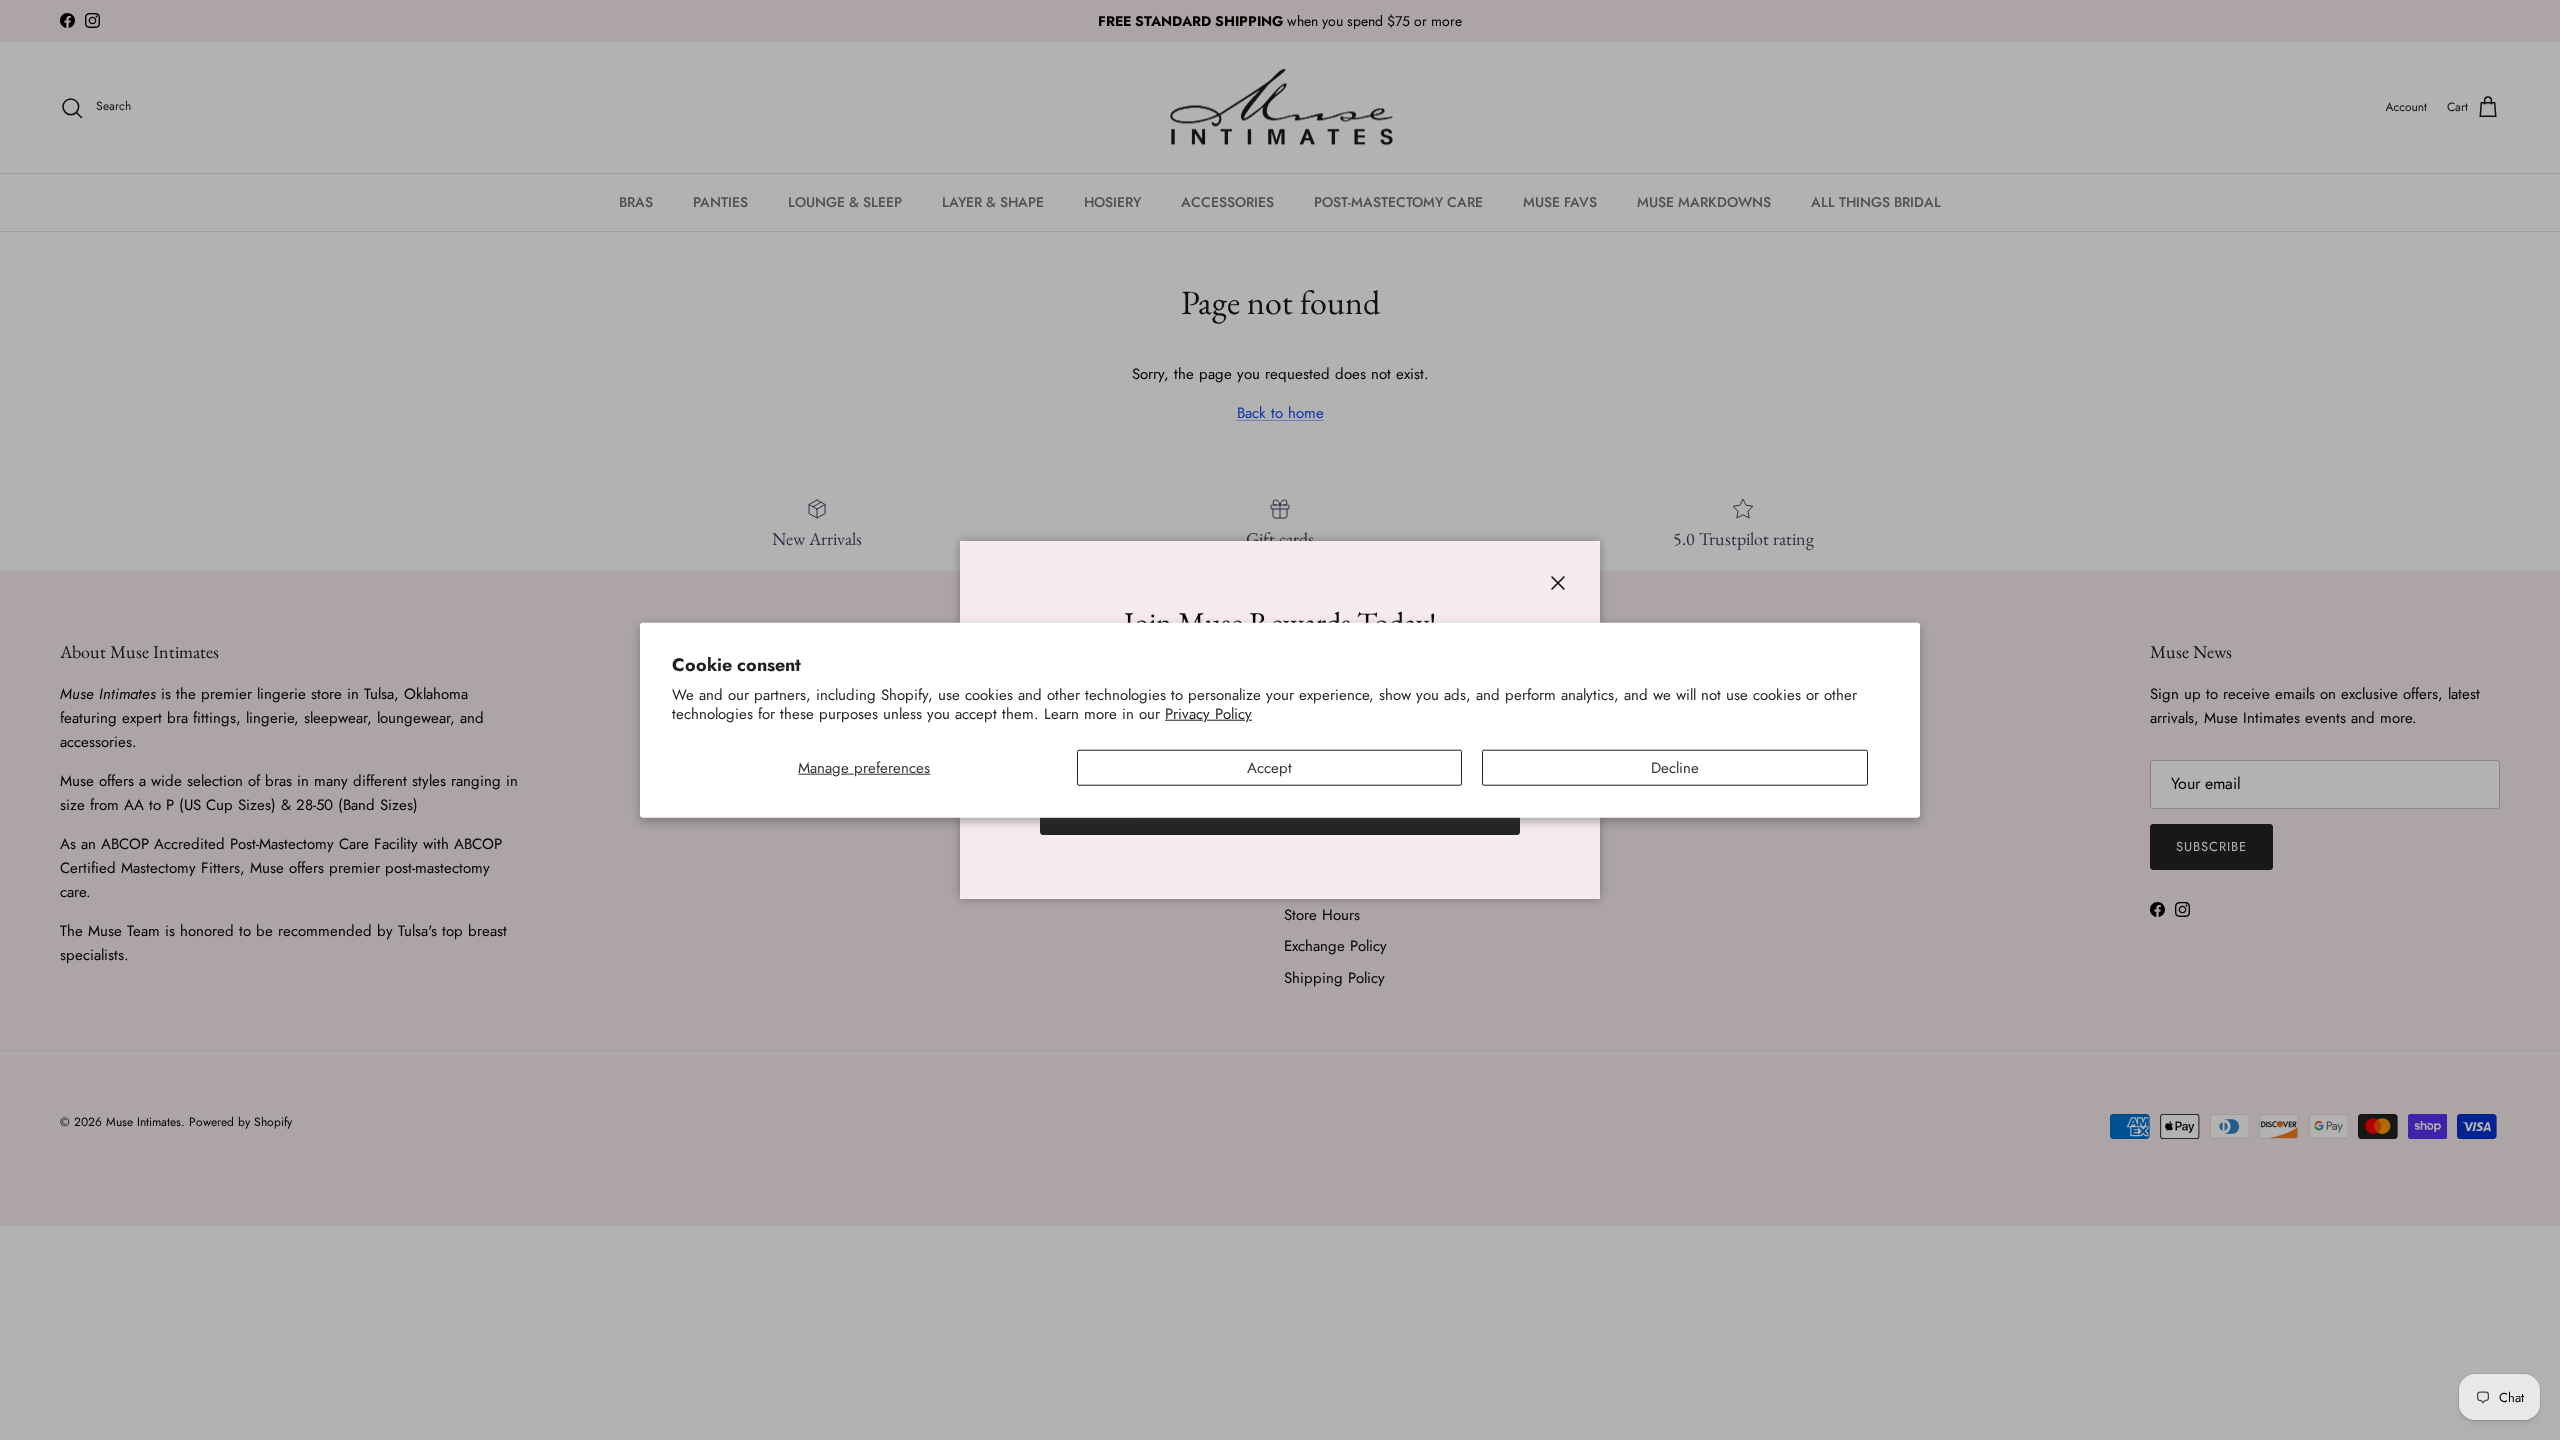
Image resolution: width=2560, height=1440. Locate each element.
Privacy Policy (1208, 714)
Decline (1675, 767)
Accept (1269, 767)
